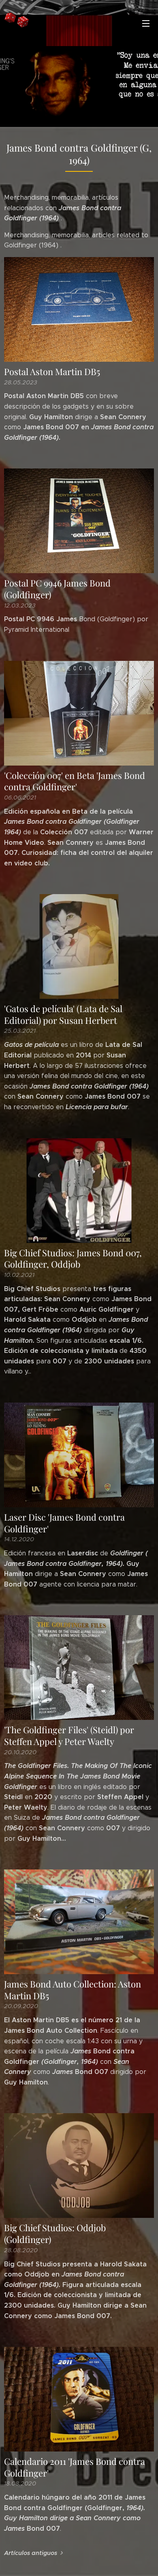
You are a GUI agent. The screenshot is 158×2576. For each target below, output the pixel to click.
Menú (146, 23)
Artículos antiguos (31, 2553)
